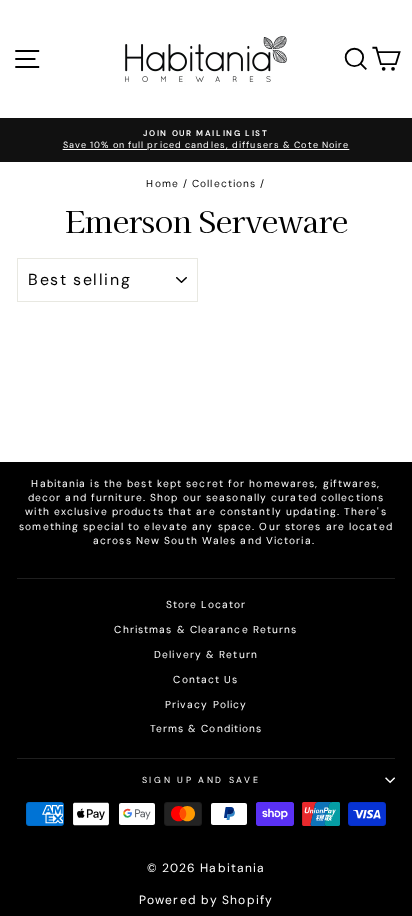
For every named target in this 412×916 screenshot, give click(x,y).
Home (162, 183)
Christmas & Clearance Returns (205, 629)
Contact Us (205, 679)
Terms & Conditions (206, 728)
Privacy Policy (206, 704)
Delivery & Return (206, 654)
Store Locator (206, 604)
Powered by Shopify (206, 900)
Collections (224, 183)
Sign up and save (201, 780)
